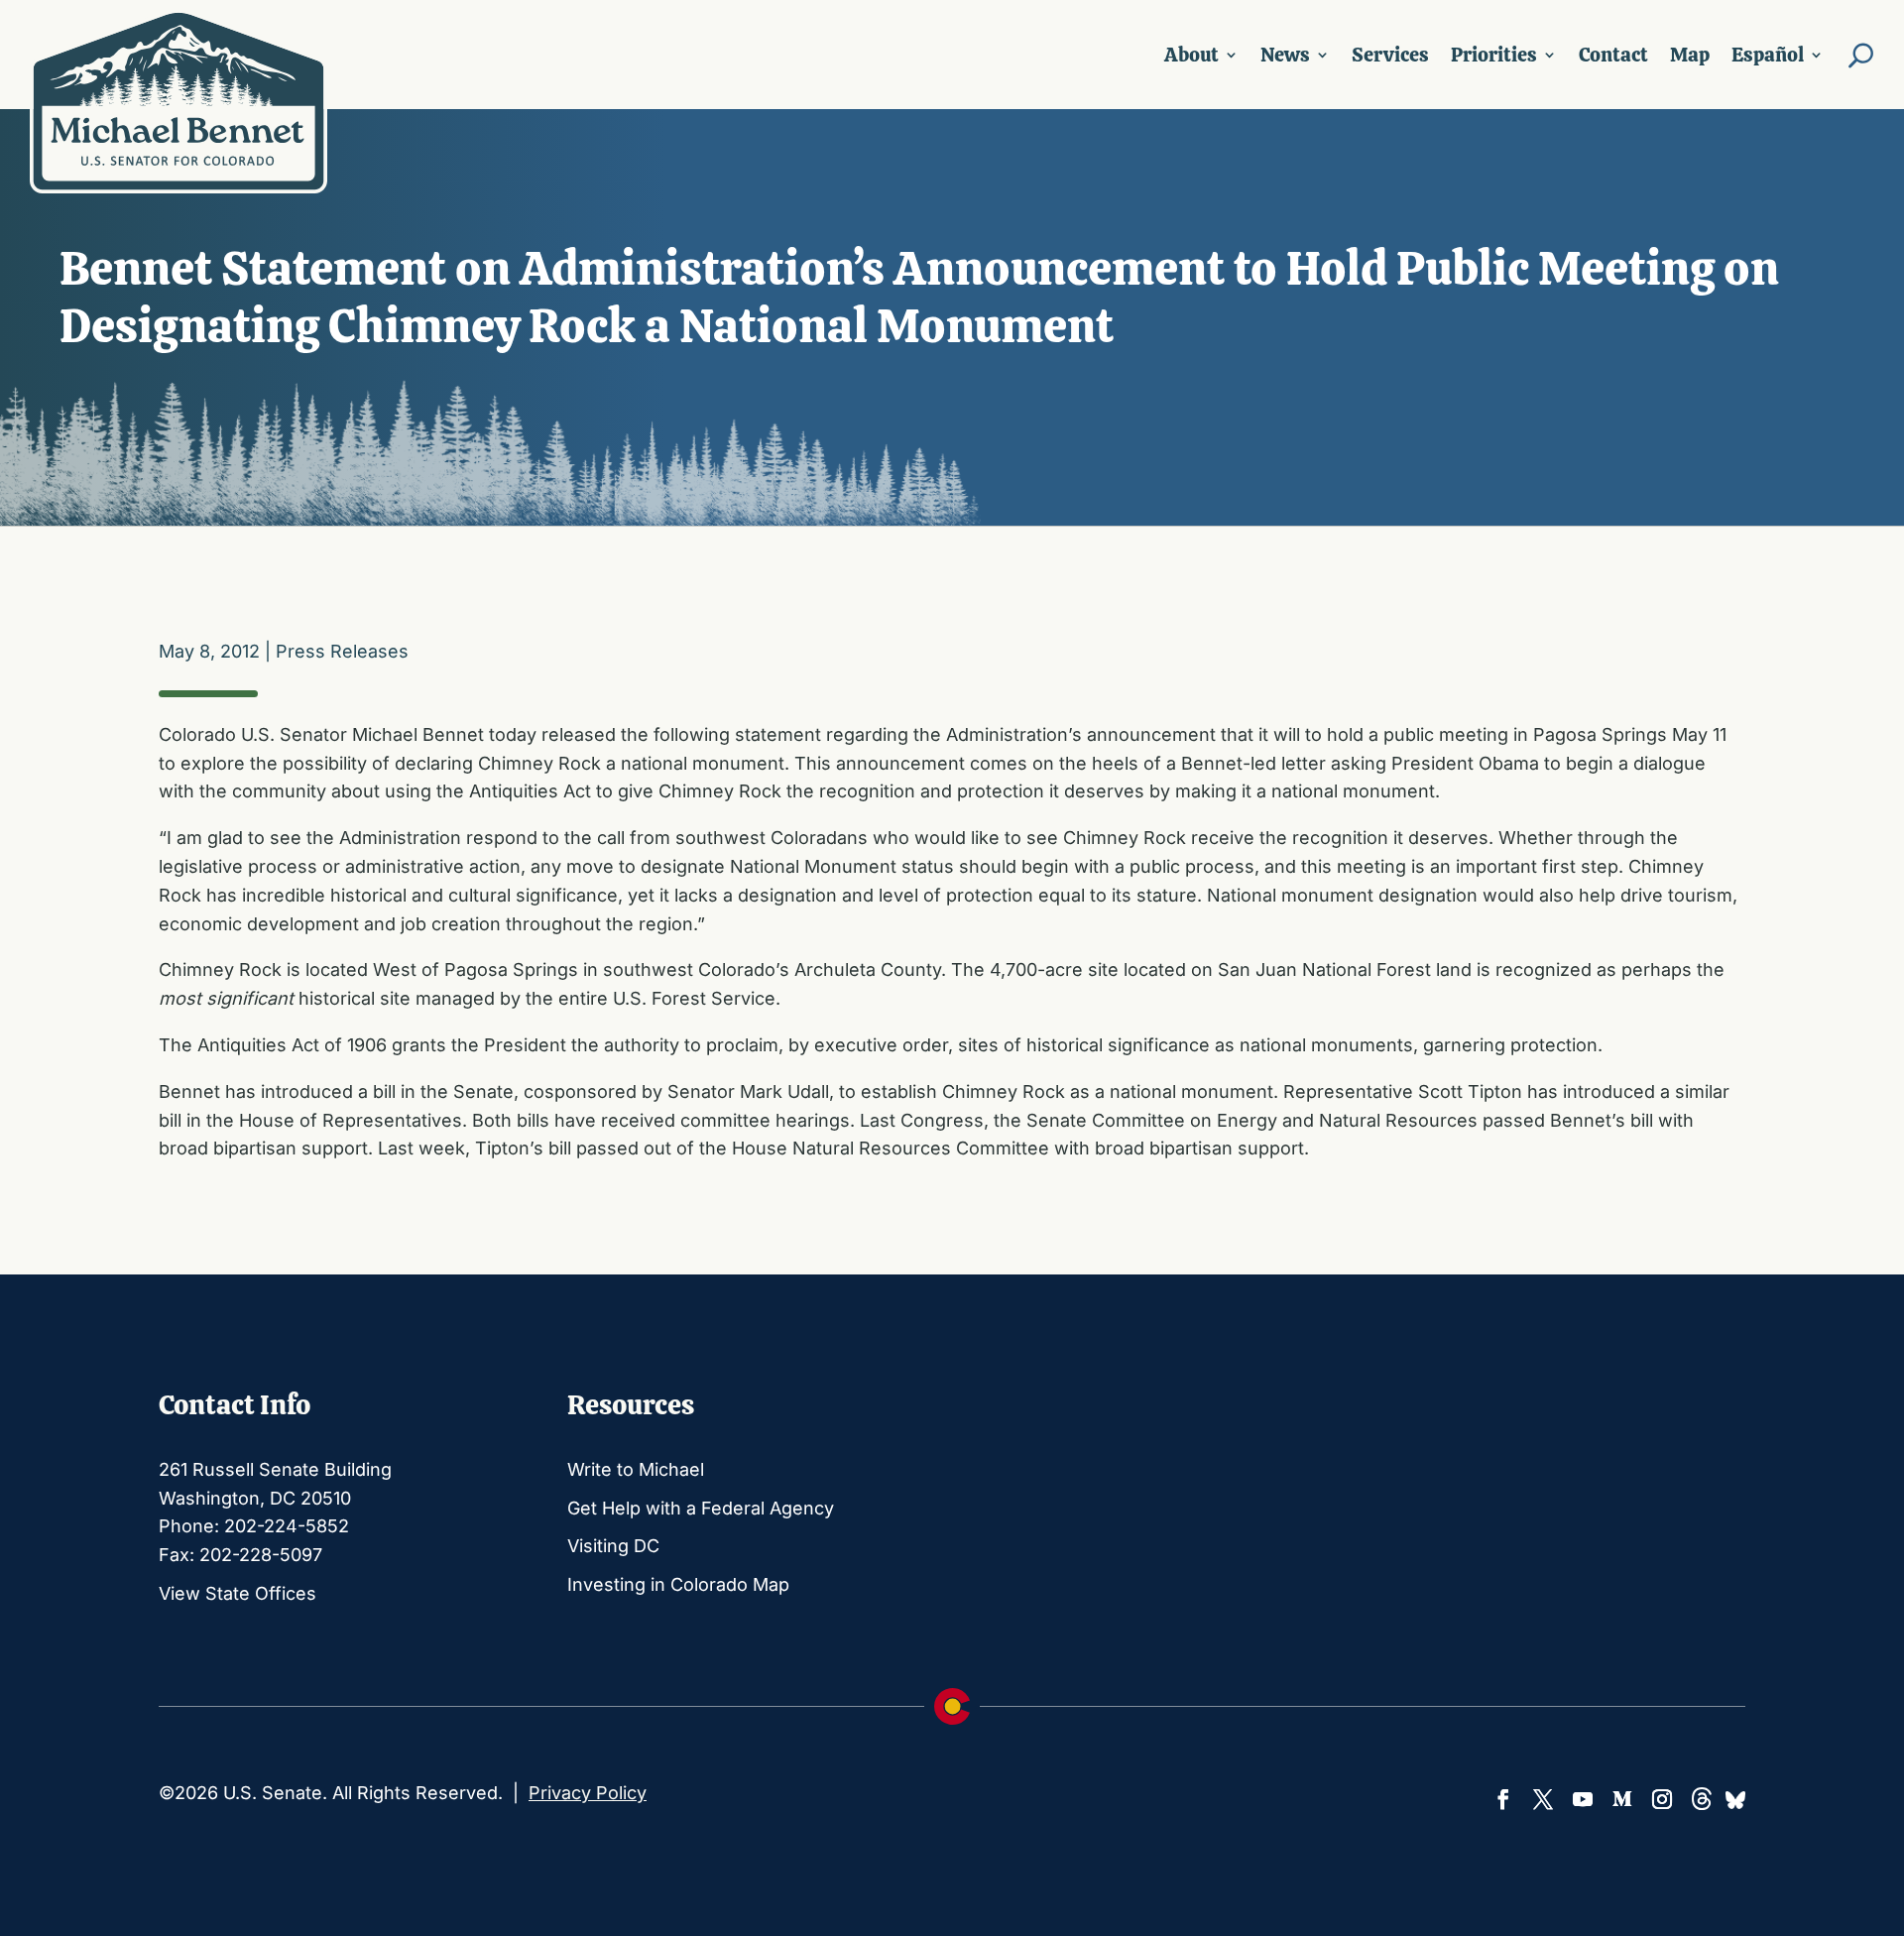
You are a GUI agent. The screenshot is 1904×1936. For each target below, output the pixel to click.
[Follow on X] (1543, 1799)
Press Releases (342, 651)
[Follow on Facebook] (1503, 1799)
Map (1690, 55)
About (1191, 55)
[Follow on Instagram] (1662, 1799)
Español (1768, 55)
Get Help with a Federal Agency (701, 1508)
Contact (1613, 55)
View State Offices (238, 1593)
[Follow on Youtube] (1583, 1799)
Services (1390, 55)
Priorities (1494, 55)
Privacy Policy (588, 1793)
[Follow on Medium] (1622, 1799)
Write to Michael (636, 1469)
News (1285, 55)
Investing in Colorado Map (678, 1584)
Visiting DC (613, 1546)
